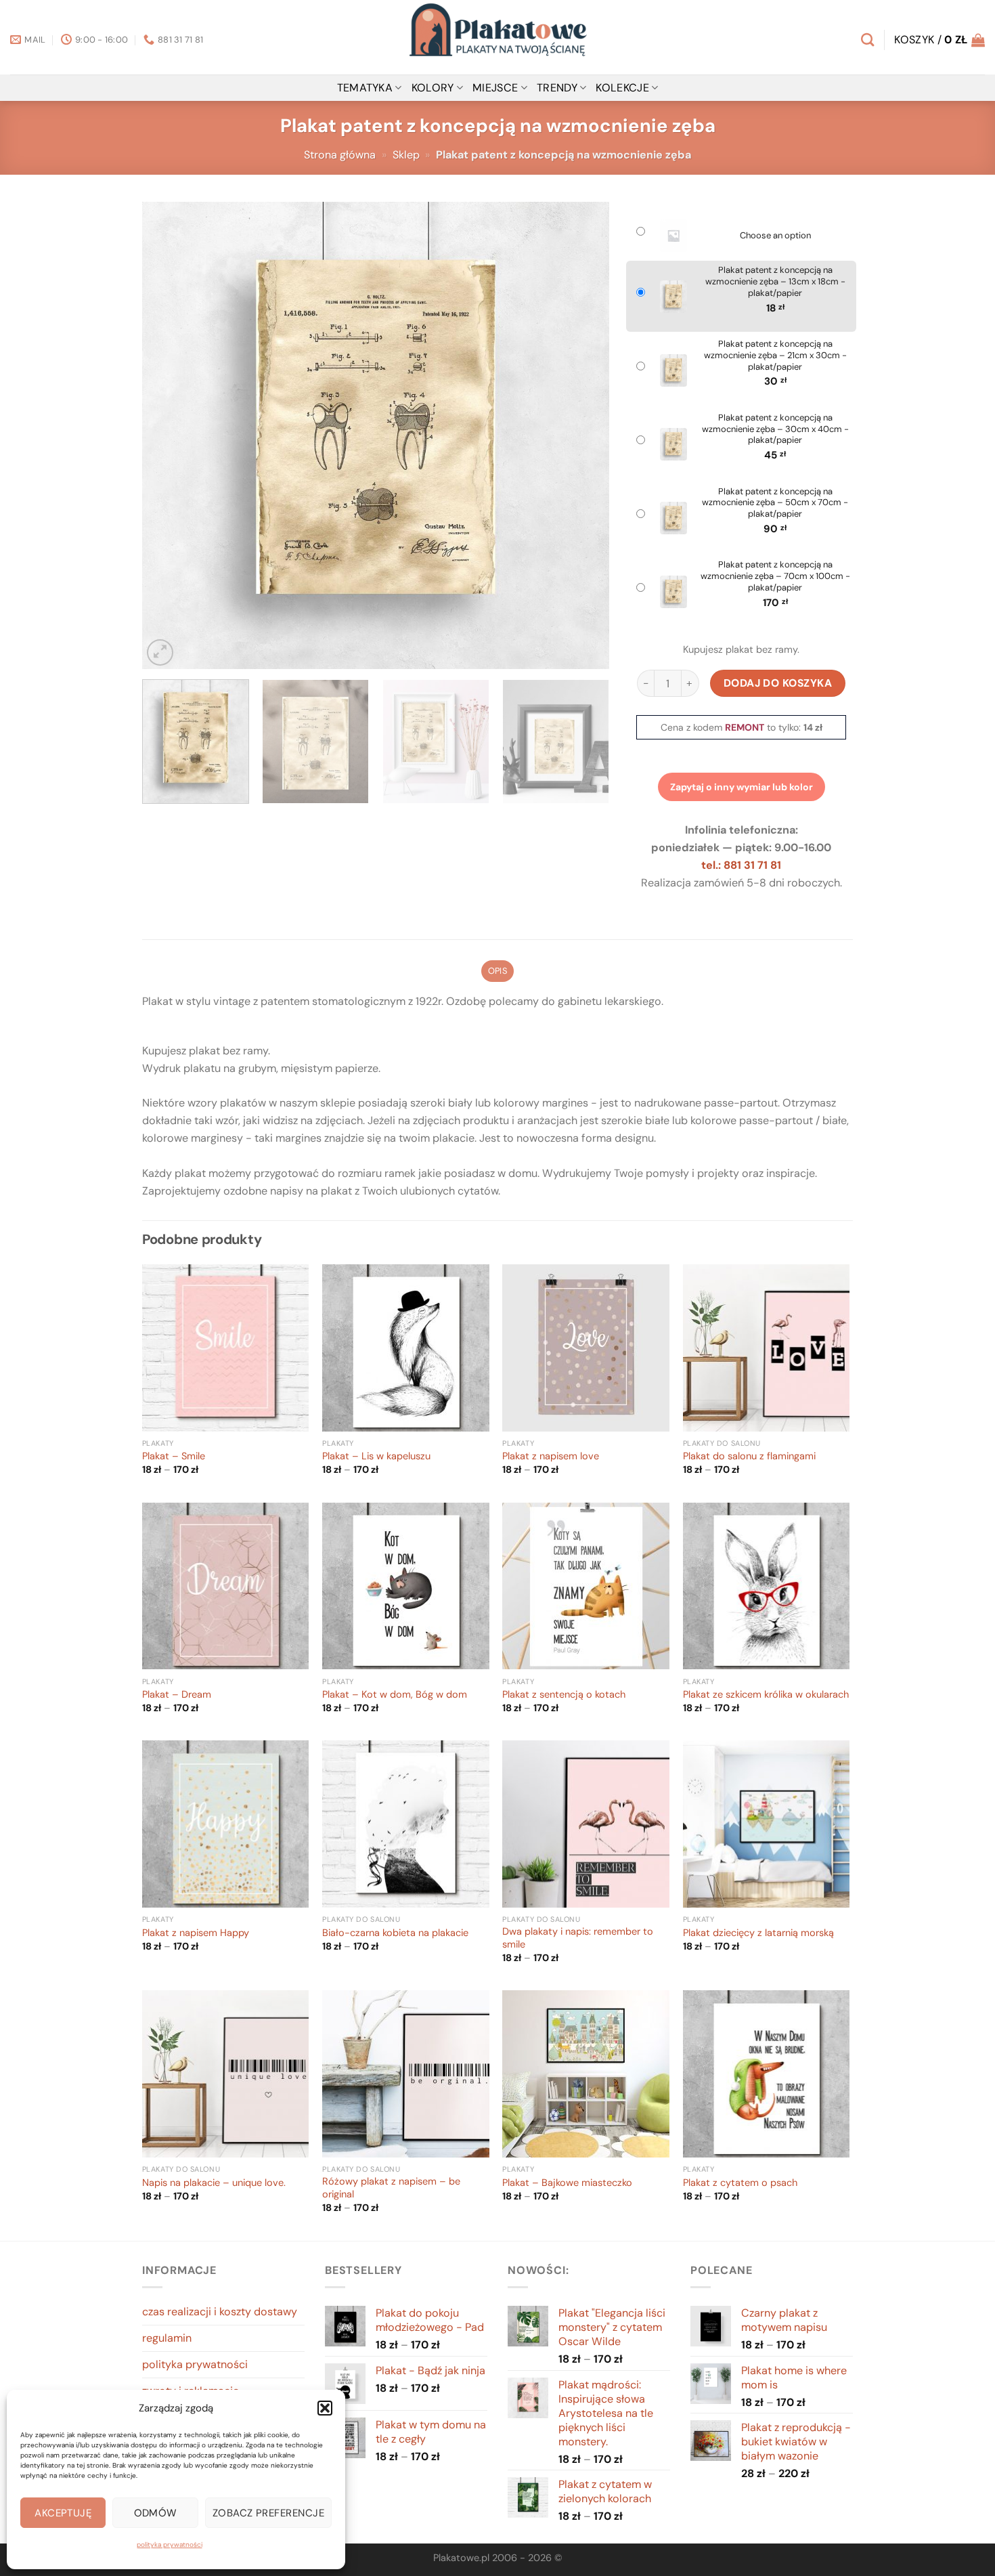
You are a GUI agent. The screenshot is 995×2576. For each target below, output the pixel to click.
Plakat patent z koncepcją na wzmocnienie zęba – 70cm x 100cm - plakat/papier (775, 576)
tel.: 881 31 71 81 (741, 865)
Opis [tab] (497, 971)
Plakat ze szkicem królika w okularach (766, 1695)
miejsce (495, 88)
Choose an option (775, 236)
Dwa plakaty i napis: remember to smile (578, 1938)
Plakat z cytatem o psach (740, 2183)
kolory (433, 88)
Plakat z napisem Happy (196, 1933)
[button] (325, 2408)
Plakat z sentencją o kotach (564, 1695)
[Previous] (169, 435)
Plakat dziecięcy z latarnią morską (758, 1933)
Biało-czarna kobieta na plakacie (395, 1933)
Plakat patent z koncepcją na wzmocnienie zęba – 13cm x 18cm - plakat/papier (775, 282)
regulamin (167, 2338)
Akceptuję (63, 2513)
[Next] (583, 435)
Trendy (557, 88)
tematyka (365, 88)
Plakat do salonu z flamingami (749, 1457)
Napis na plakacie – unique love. (214, 2183)
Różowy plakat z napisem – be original (391, 2188)
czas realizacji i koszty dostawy (220, 2312)
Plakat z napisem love (551, 1457)
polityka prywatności (170, 2545)
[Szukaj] (867, 40)
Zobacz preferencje (268, 2513)
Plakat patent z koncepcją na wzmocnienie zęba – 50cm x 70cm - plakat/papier (775, 503)
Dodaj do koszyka (778, 683)
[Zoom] (160, 652)
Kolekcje (622, 88)
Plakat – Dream (177, 1695)
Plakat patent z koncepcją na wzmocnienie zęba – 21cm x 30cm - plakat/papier (775, 356)
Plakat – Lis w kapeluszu (376, 1457)
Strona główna (340, 155)
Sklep (406, 155)
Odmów (156, 2513)
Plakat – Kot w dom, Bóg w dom (395, 1695)
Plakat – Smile (174, 1457)
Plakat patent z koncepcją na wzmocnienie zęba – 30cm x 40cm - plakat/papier (775, 429)
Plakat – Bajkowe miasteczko (567, 2183)
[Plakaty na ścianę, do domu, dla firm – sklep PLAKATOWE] (497, 37)
